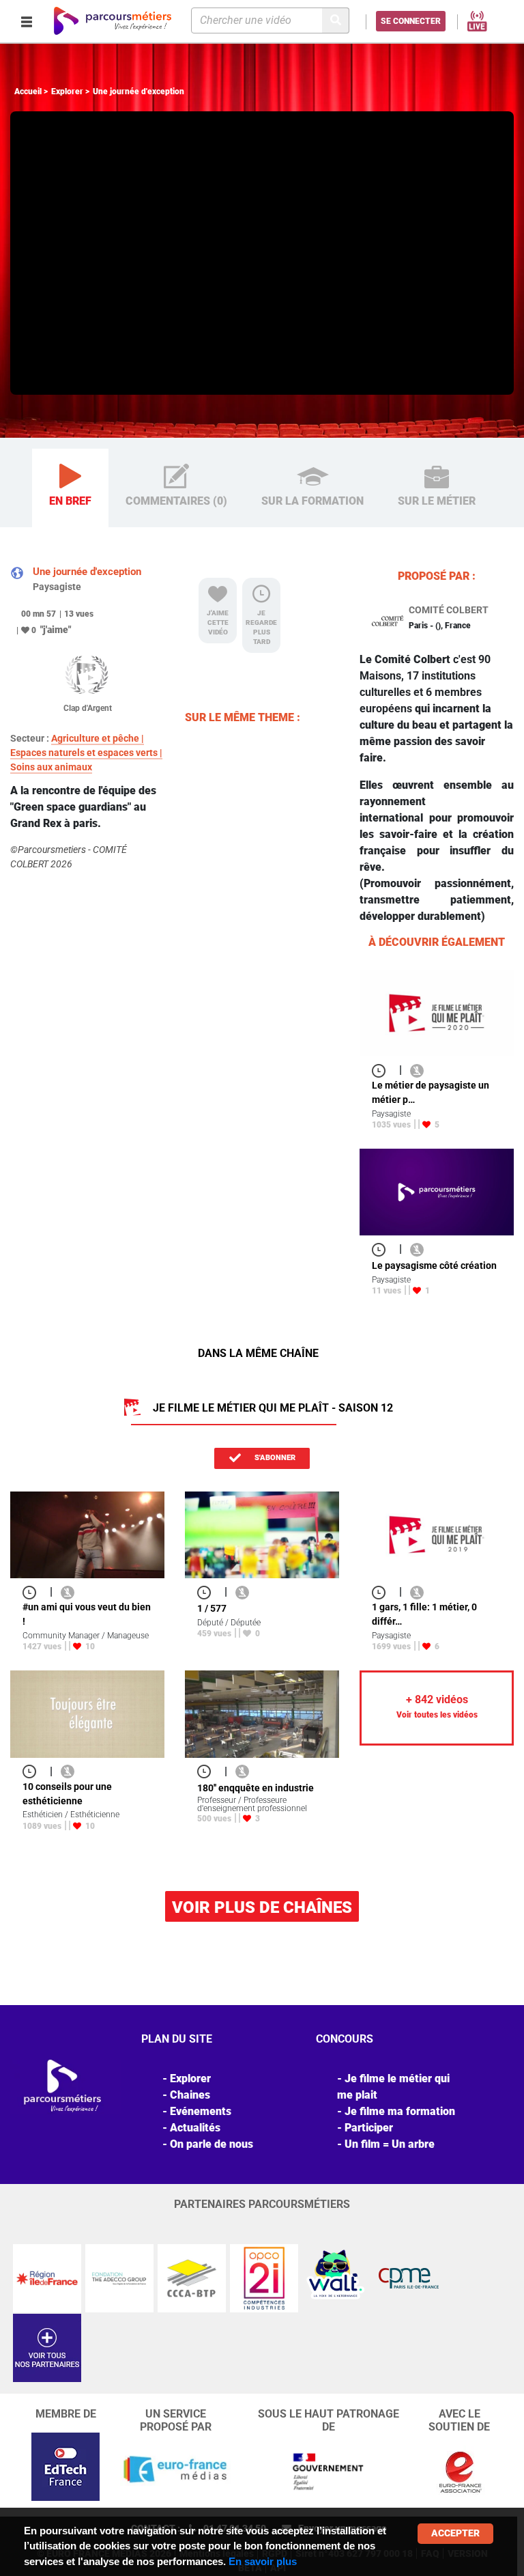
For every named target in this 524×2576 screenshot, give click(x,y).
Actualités (195, 2128)
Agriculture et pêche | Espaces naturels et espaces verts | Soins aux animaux (86, 753)
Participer (369, 2128)
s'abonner (274, 1458)
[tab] (70, 488)
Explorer (67, 92)
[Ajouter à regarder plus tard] (383, 1070)
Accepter (455, 2533)
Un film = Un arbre (390, 2144)
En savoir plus (263, 2561)
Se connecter (411, 21)
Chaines (190, 2095)
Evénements (201, 2111)
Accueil (28, 92)
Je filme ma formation (400, 2111)
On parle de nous (212, 2144)
